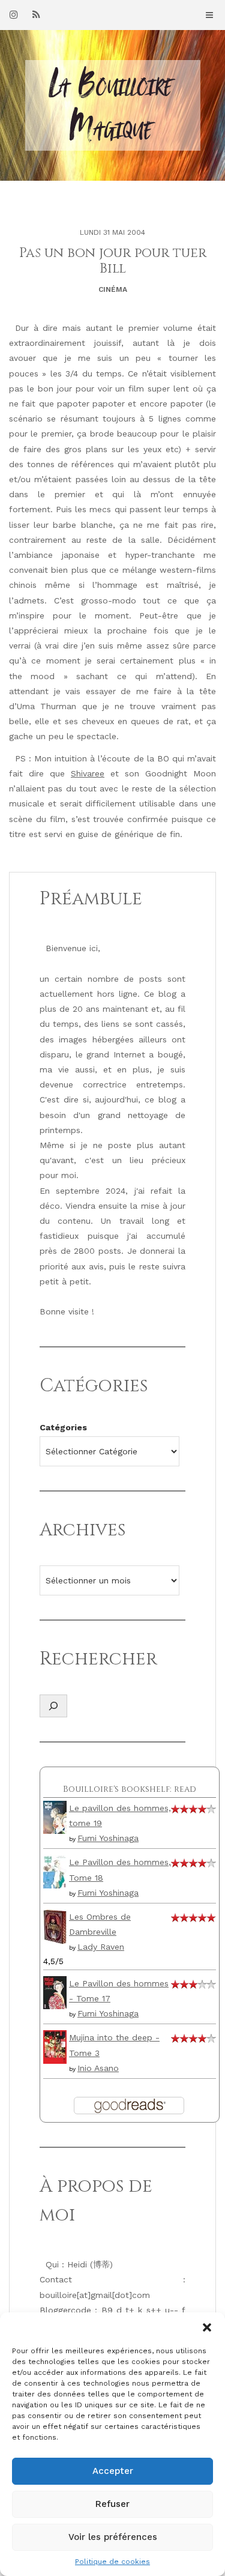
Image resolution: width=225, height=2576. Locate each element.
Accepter (113, 2471)
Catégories (63, 1427)
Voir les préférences (113, 2537)
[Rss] (36, 14)
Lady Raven (101, 1947)
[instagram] (14, 14)
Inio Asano (98, 2068)
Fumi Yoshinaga (108, 1838)
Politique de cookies (112, 2562)
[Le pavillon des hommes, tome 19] (55, 1816)
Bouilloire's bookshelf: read (130, 1789)
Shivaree (88, 773)
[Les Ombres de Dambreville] (55, 1926)
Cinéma (113, 289)
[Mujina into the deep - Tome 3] (55, 2046)
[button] (207, 2327)
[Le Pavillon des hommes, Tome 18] (55, 1871)
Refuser (112, 2504)
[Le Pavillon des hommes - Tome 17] (55, 1992)
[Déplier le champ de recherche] (53, 1706)
